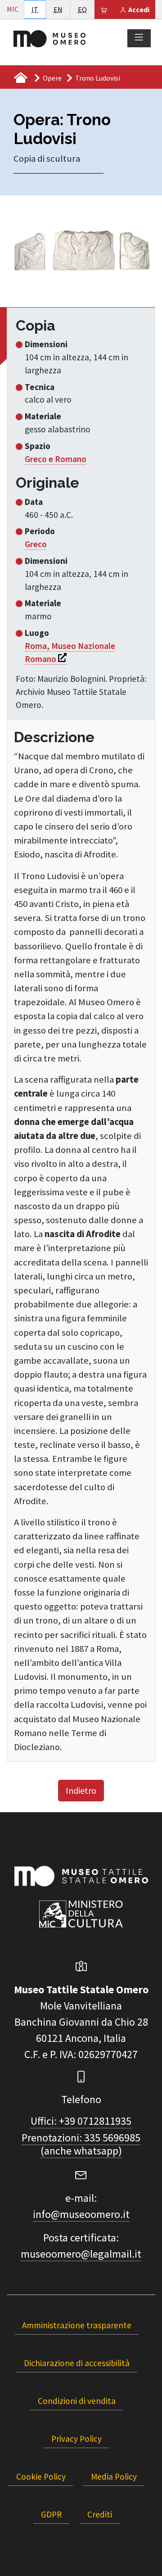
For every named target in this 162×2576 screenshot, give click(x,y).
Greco (36, 544)
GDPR (51, 2514)
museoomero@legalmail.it (81, 2254)
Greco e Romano (56, 459)
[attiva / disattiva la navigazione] (139, 38)
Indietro (81, 1790)
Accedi (138, 9)
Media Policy (114, 2476)
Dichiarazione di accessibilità (77, 2363)
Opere (52, 78)
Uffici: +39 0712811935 (81, 2121)
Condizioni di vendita (77, 2401)
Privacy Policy (76, 2439)
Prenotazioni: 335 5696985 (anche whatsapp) (81, 2144)
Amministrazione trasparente (77, 2325)
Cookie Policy (41, 2476)
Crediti (100, 2514)
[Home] (49, 38)
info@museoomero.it (81, 2214)
